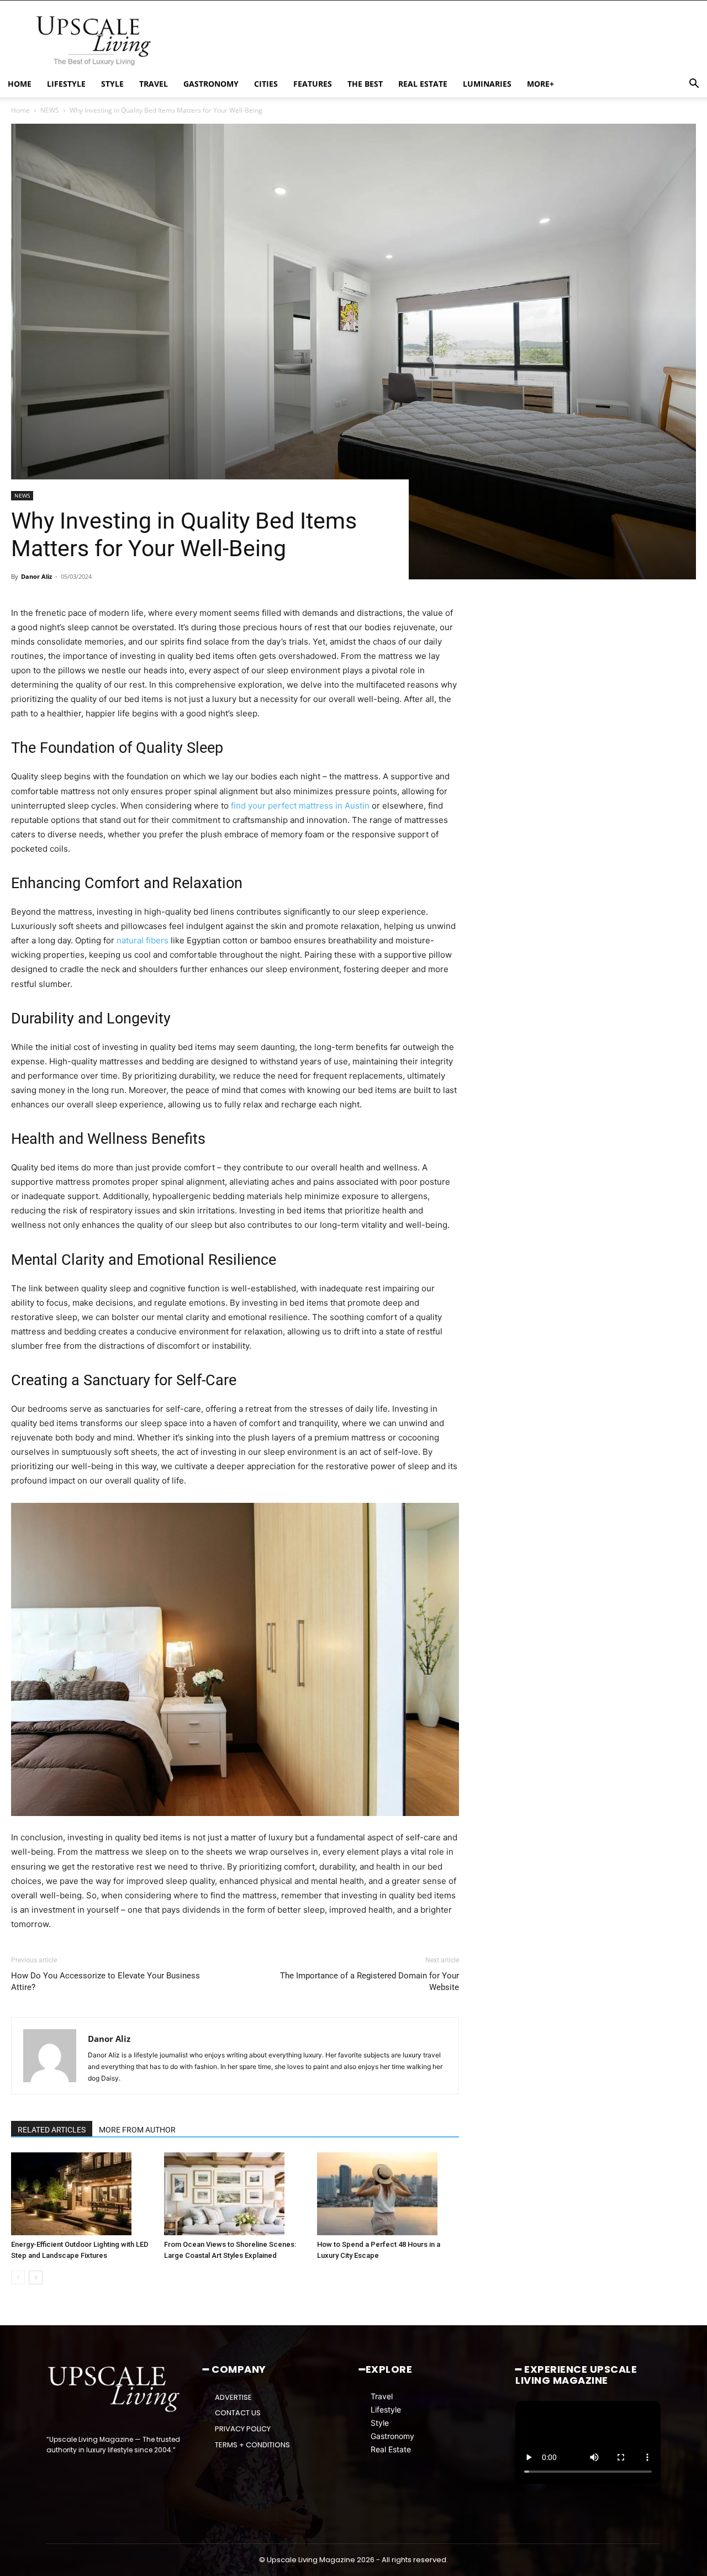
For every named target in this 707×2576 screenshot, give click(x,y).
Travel (382, 2396)
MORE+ (540, 84)
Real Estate (391, 2449)
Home (20, 110)
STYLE (112, 84)
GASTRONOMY (211, 84)
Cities (266, 84)
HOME (20, 84)
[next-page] (36, 2277)
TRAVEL (154, 84)
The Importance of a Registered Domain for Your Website (369, 1981)
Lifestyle (386, 2409)
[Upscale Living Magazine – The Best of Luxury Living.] (115, 2389)
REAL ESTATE (423, 84)
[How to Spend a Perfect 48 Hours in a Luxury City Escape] (388, 2194)
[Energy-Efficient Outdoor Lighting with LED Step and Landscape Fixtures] (82, 2194)
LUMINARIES (487, 84)
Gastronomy (392, 2436)
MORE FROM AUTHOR (137, 2130)
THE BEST (365, 84)
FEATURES (313, 84)
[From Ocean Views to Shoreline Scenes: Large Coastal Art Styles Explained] (235, 2194)
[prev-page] (18, 2277)
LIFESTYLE (66, 84)
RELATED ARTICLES (52, 2130)
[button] (694, 85)
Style (380, 2423)
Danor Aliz (36, 576)
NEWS (50, 110)
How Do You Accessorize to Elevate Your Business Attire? (105, 1981)
